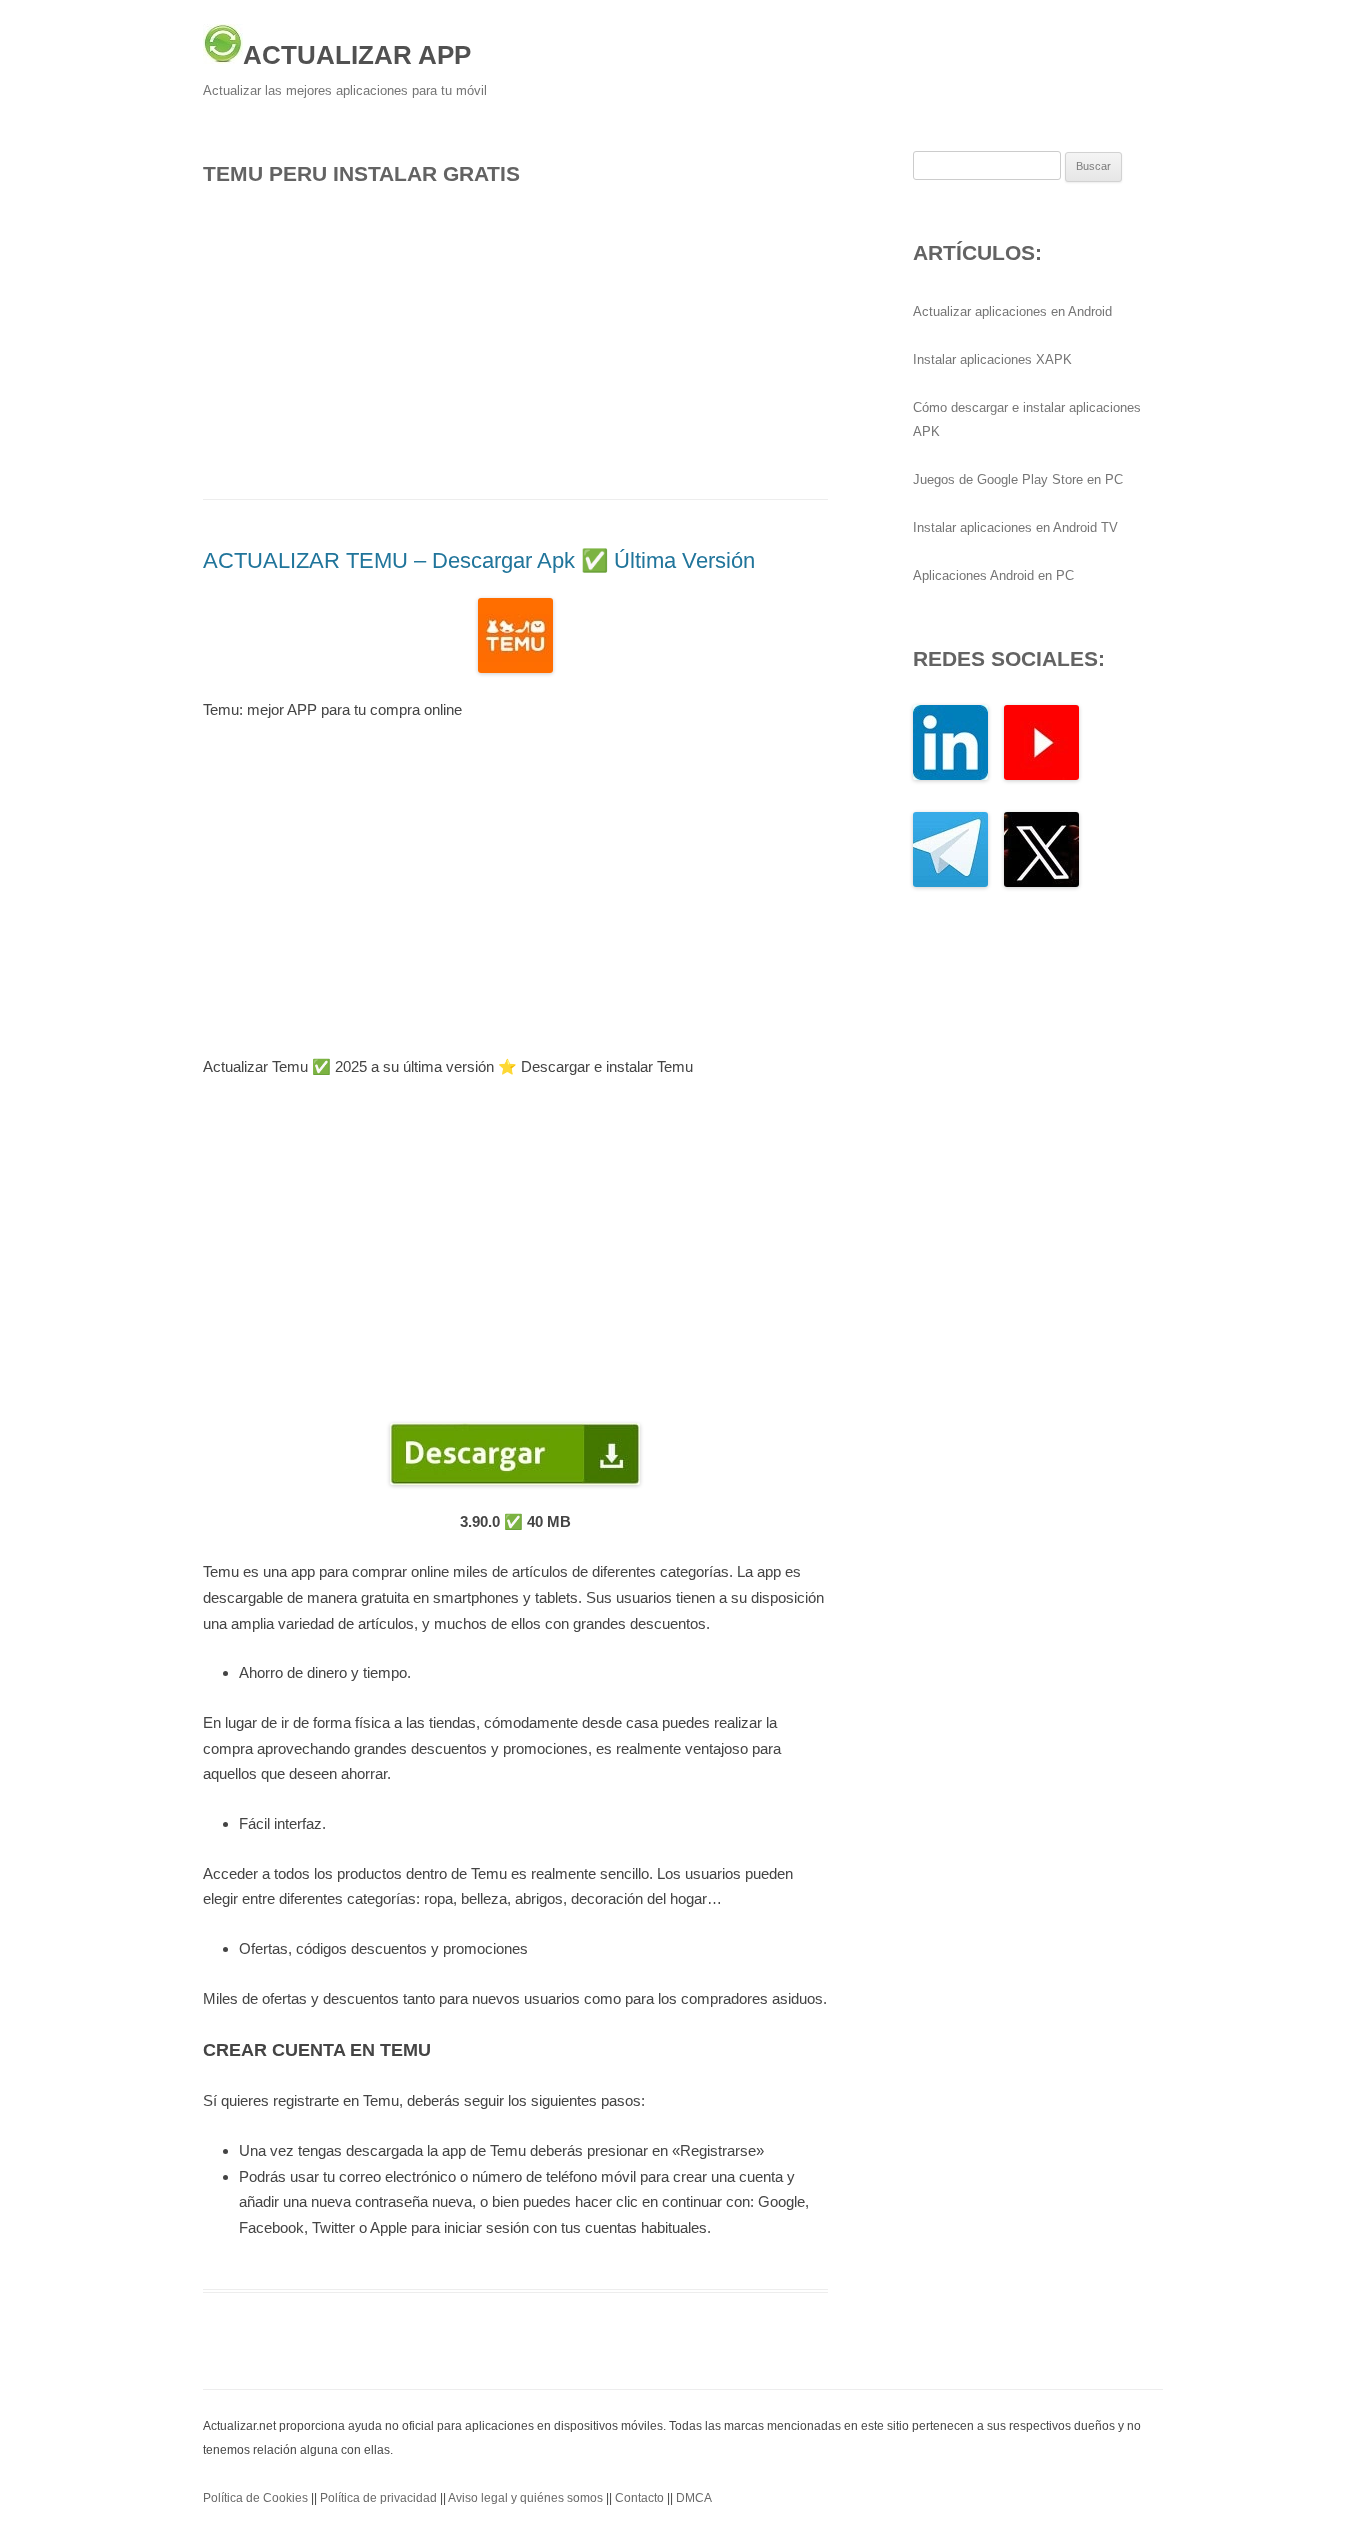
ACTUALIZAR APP (357, 55)
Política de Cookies (255, 2498)
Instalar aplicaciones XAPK (992, 359)
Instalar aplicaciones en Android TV (1015, 527)
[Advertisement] (515, 337)
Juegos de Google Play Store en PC (1018, 479)
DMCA (694, 2498)
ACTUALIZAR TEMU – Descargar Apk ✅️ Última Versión (479, 560)
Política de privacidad (378, 2498)
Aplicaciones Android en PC (993, 575)
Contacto (639, 2498)
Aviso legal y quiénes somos (525, 2498)
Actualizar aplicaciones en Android (1012, 311)
